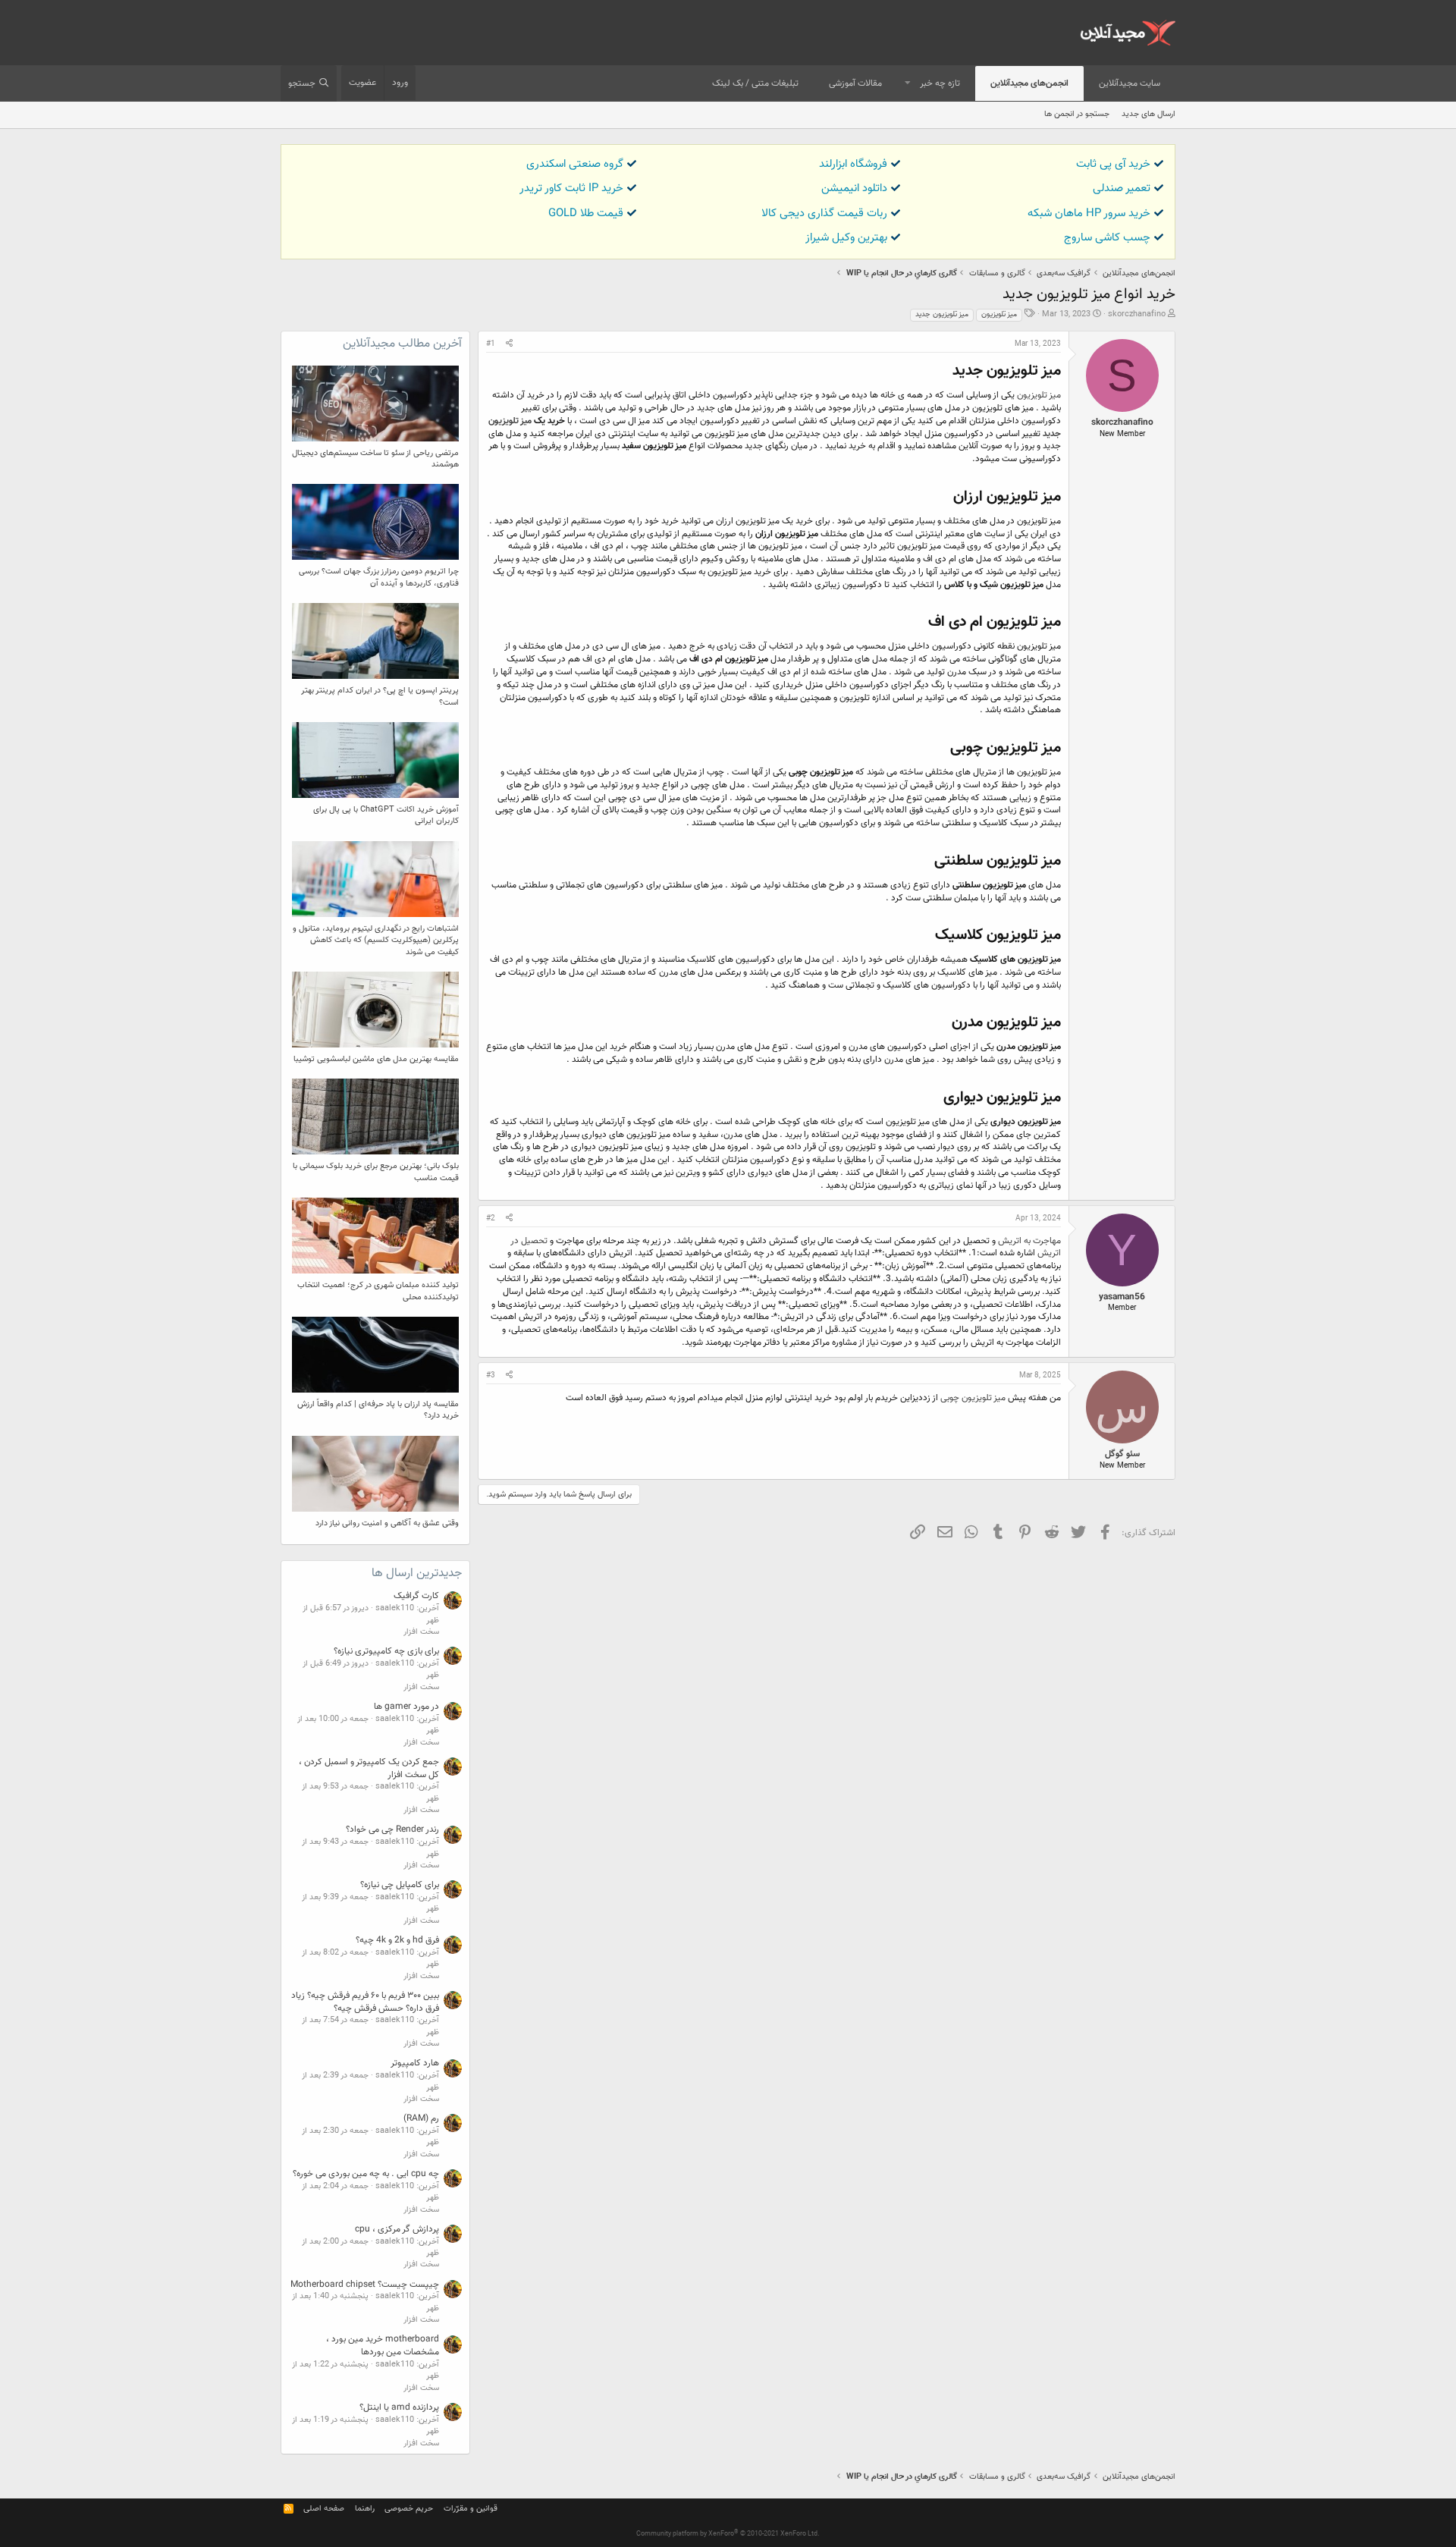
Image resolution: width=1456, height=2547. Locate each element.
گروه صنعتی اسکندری (575, 164)
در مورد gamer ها (406, 1707)
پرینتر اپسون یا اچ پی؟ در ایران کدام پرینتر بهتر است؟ (380, 696)
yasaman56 (1122, 1297)
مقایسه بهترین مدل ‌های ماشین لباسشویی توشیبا (376, 1059)
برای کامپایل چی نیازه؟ (400, 1885)
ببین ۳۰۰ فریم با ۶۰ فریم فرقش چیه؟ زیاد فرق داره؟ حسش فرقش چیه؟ (365, 2002)
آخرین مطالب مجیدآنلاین (402, 344)
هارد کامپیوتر (415, 2063)
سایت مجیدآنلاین (1130, 83)
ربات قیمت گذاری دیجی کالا (824, 214)
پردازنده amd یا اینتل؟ (399, 2407)
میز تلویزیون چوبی (973, 1398)
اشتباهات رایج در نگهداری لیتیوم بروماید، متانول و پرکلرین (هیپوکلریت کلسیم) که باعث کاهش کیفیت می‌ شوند (376, 941)
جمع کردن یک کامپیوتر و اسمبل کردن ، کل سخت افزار (369, 1768)
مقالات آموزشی (855, 83)
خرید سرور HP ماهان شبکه (1089, 214)
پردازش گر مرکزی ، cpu (397, 2229)
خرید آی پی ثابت (1113, 164)
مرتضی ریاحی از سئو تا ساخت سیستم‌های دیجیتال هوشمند (375, 459)
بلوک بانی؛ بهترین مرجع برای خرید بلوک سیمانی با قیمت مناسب (376, 1172)
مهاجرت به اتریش (1029, 1241)
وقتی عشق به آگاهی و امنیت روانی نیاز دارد (387, 1523)
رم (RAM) (421, 2118)
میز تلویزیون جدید (942, 314)
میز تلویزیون (999, 314)
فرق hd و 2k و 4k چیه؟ (397, 1940)
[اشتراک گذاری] (509, 344)
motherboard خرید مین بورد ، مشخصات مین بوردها (383, 2346)
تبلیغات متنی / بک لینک (755, 83)
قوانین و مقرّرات (471, 2509)
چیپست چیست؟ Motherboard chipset (365, 2285)
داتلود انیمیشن (854, 188)
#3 (491, 1376)
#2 (491, 1219)
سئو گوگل (1122, 1454)
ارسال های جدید (1148, 114)
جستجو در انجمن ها (1077, 114)
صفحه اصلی (324, 2509)
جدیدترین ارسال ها (417, 1573)
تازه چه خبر (940, 83)
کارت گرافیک (416, 1596)
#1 (491, 344)
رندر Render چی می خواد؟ (392, 1829)
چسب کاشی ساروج (1107, 238)
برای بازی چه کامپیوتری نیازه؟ (386, 1651)
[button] (908, 84)
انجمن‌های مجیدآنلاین (1029, 83)
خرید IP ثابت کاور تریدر (571, 188)
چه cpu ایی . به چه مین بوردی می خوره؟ (366, 2174)
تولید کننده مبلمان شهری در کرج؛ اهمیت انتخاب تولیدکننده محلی (378, 1291)
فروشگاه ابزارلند (853, 164)
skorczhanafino (1137, 314)
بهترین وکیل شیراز (846, 238)
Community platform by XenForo (728, 2534)
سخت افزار (421, 1632)
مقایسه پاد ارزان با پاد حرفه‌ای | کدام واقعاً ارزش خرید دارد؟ (378, 1410)
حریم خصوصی (409, 2509)
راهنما (365, 2509)
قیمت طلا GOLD (586, 214)
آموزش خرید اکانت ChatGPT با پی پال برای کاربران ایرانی (386, 815)
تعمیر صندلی (1122, 188)
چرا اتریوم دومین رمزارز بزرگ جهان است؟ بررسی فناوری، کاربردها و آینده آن (379, 577)
